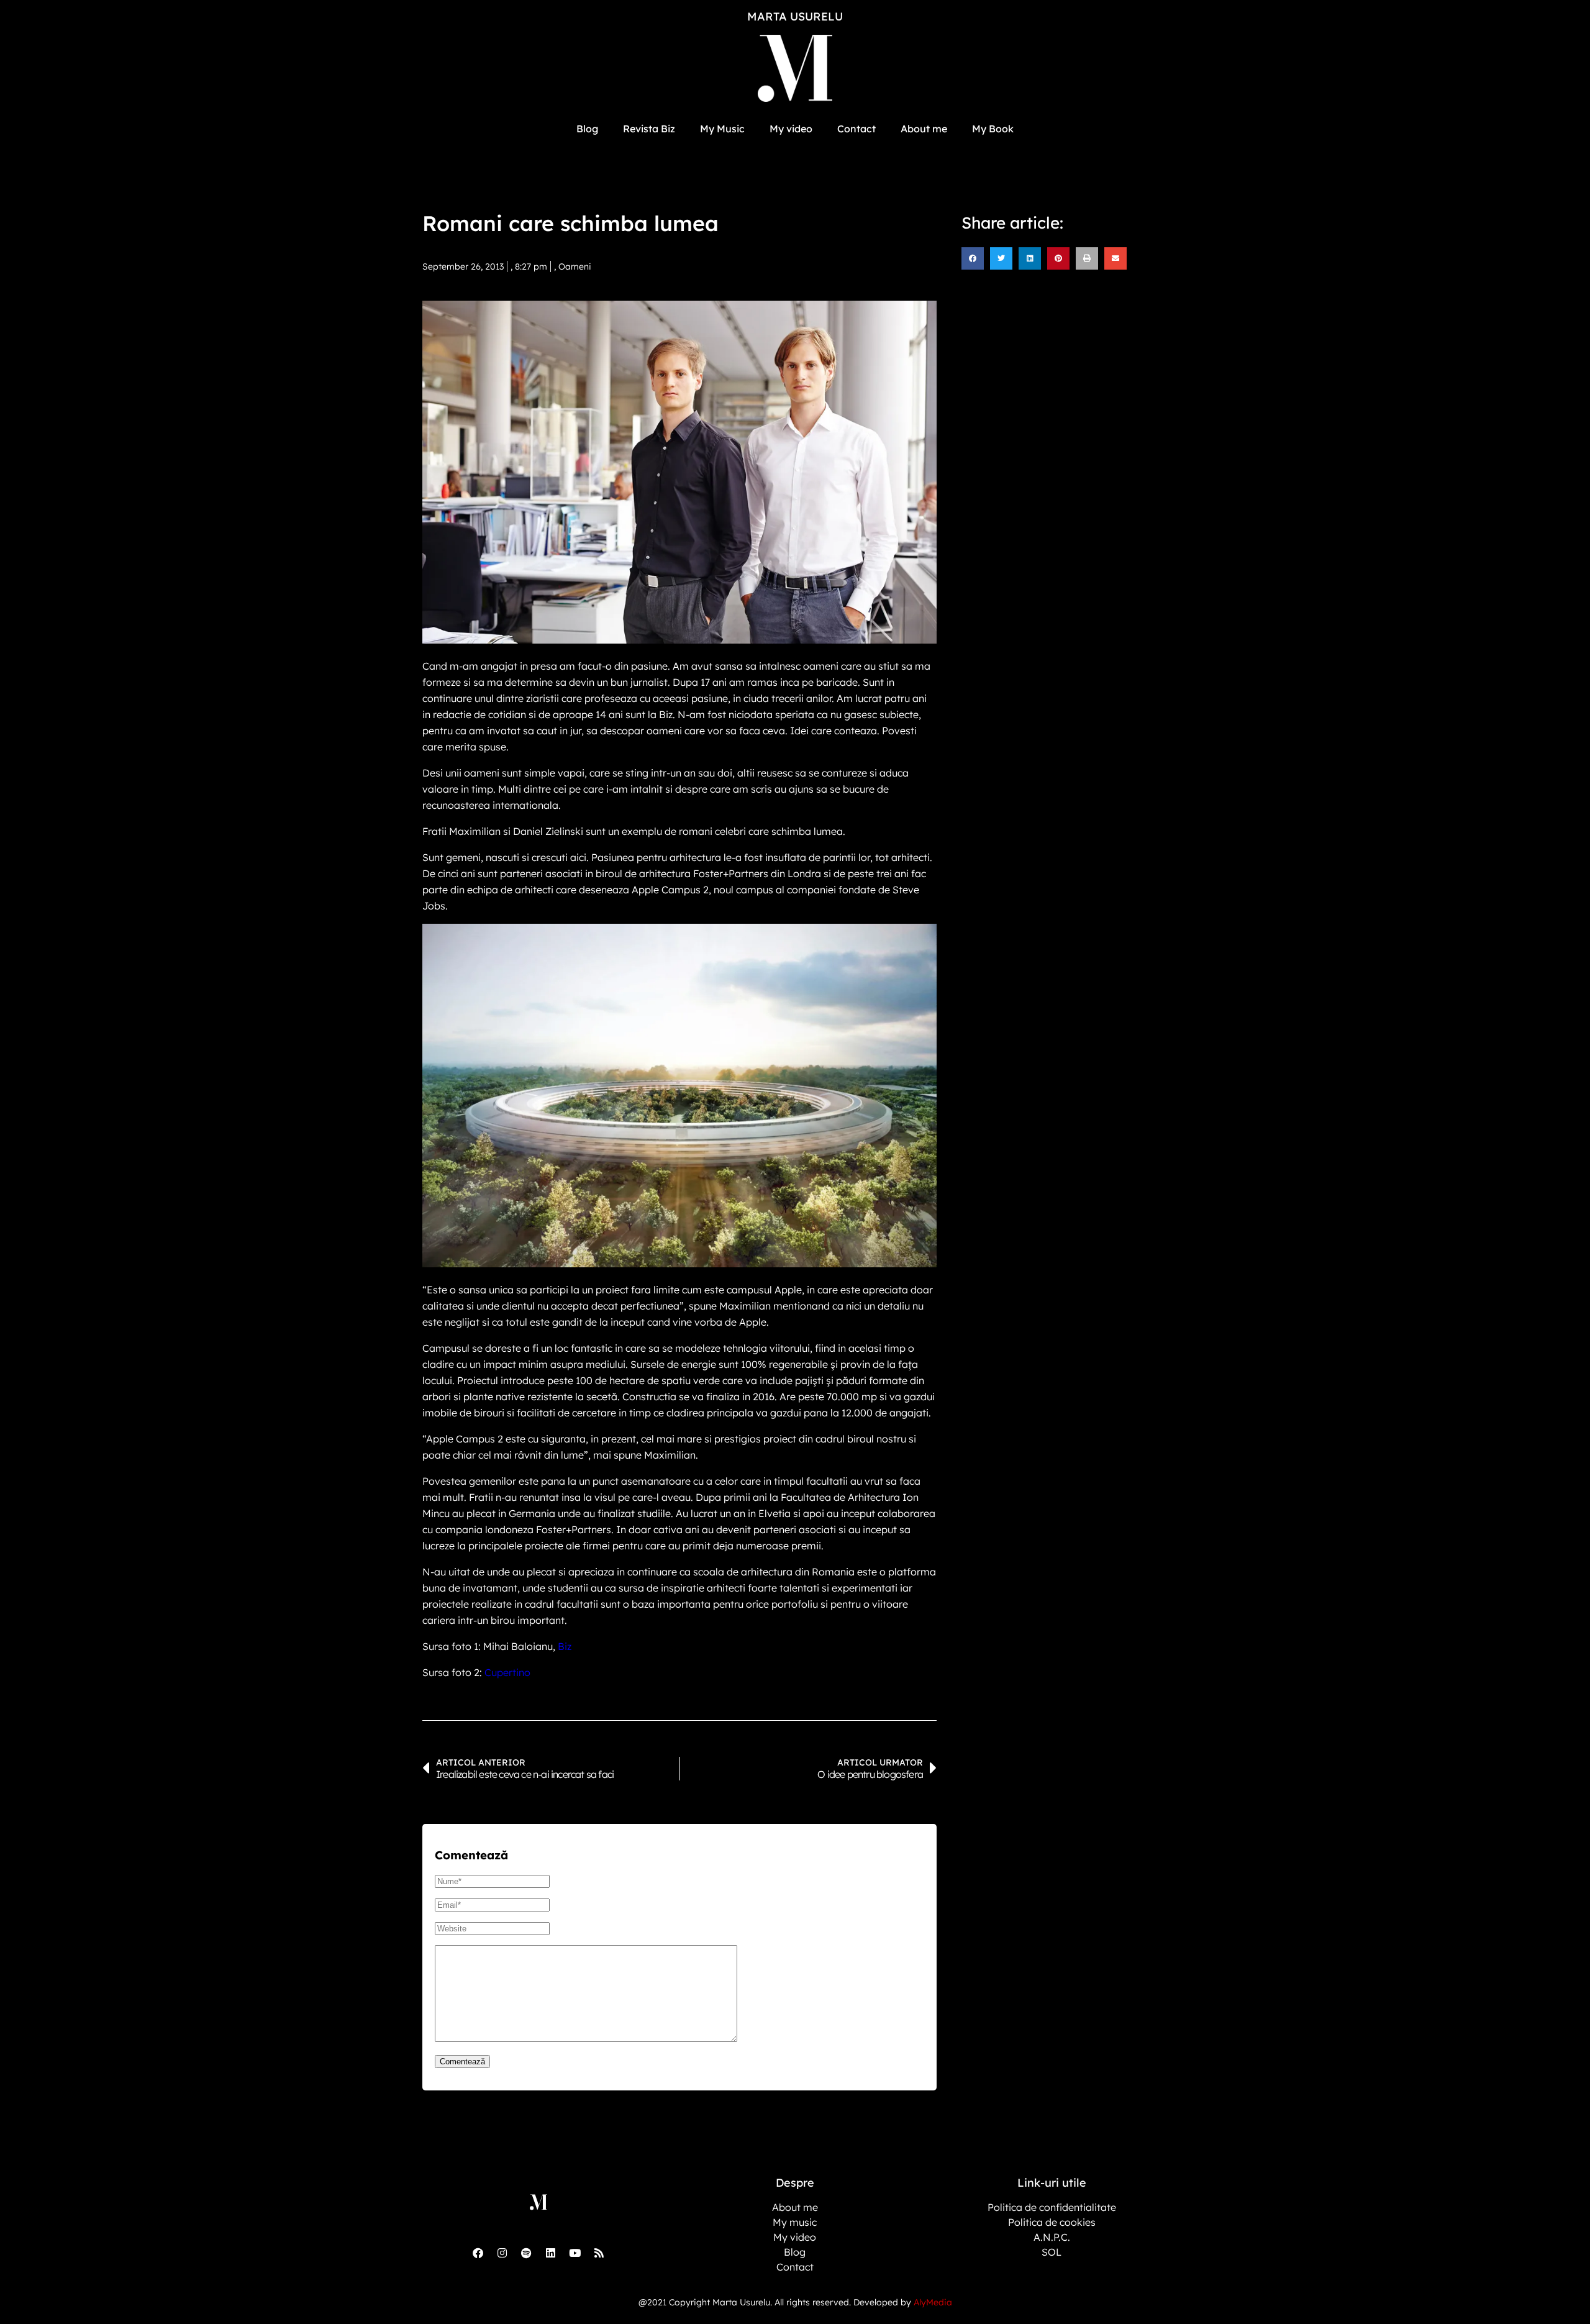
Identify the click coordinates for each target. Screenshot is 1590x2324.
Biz (565, 1646)
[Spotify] (526, 2253)
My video (791, 129)
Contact (856, 129)
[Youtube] (575, 2253)
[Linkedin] (550, 2253)
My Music (722, 129)
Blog (587, 129)
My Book (993, 129)
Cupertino (507, 1672)
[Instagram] (502, 2253)
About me (924, 129)
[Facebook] (478, 2253)
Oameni (575, 267)
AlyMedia (933, 2302)
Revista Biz (649, 129)
